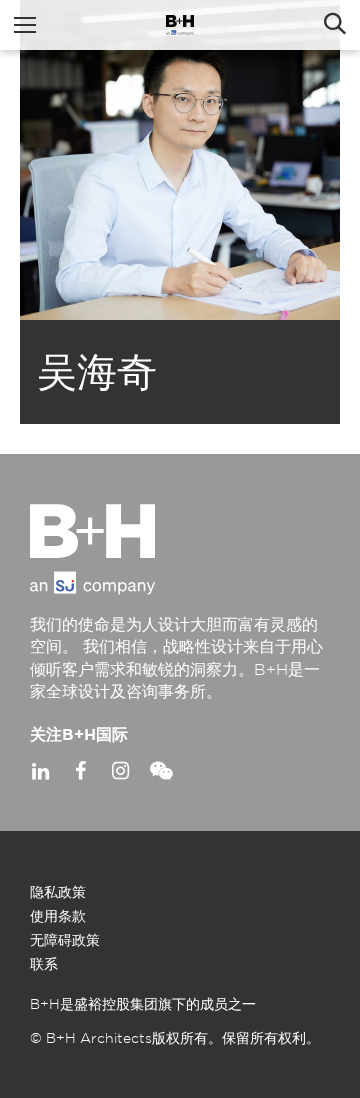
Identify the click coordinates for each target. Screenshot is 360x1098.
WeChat (160, 771)
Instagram (120, 771)
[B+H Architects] (180, 25)
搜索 (335, 25)
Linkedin (40, 771)
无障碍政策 (65, 941)
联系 (44, 965)
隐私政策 (58, 893)
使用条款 (58, 917)
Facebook (80, 771)
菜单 (25, 25)
